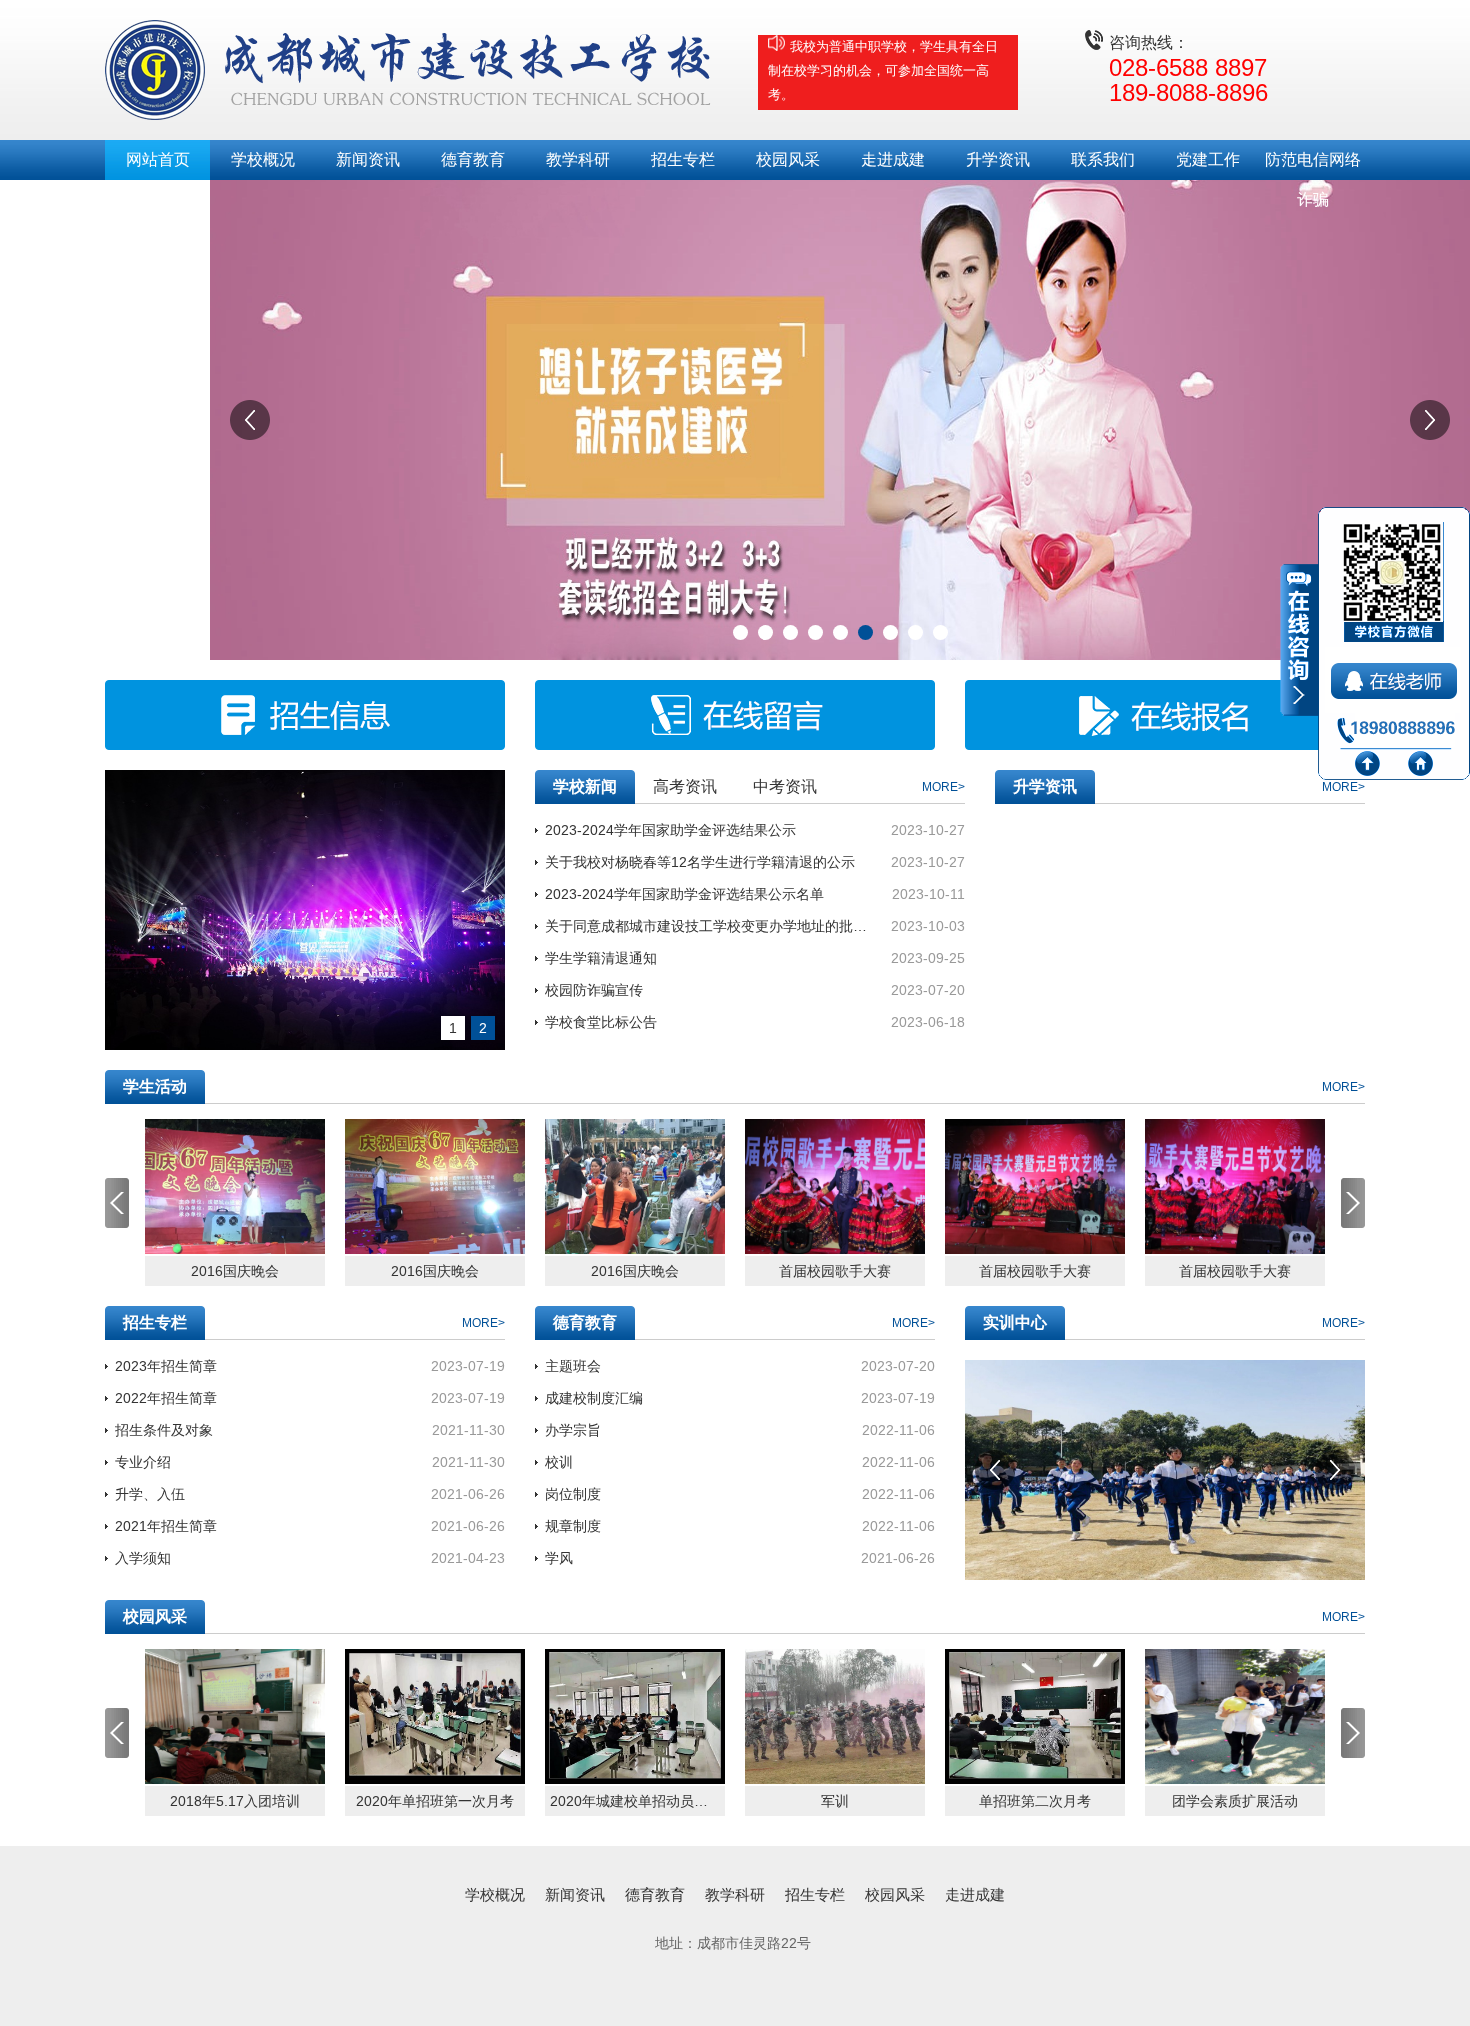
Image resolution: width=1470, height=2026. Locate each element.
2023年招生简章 (166, 1366)
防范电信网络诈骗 (1313, 165)
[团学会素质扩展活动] (1235, 1716)
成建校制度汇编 (594, 1398)
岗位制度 (573, 1494)
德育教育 (473, 159)
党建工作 (1208, 159)
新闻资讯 (368, 159)
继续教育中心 (158, 199)
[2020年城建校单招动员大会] (635, 1716)
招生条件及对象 (164, 1430)
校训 (559, 1462)
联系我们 (1103, 159)
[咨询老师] (1395, 677)
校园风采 (788, 159)
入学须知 (143, 1558)
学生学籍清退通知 (601, 958)
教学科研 (578, 159)
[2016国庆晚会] (235, 1186)
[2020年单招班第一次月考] (435, 1716)
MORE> (943, 787)
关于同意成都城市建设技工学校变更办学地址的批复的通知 (708, 926)
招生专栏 (683, 159)
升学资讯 (998, 159)
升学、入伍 (150, 1494)
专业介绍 (143, 1462)
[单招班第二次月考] (1035, 1716)
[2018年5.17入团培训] (235, 1716)
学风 (559, 1558)
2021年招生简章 (166, 1526)
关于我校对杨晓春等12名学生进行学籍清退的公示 (700, 862)
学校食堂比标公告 (601, 1022)
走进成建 (893, 159)
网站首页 (158, 159)
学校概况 (263, 159)
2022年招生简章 (166, 1398)
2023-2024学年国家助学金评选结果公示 (670, 830)
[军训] (835, 1716)
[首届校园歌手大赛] (835, 1186)
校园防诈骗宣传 (594, 990)
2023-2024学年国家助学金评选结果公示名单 (684, 894)
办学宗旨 (573, 1430)
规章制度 (573, 1526)
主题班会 (573, 1366)
